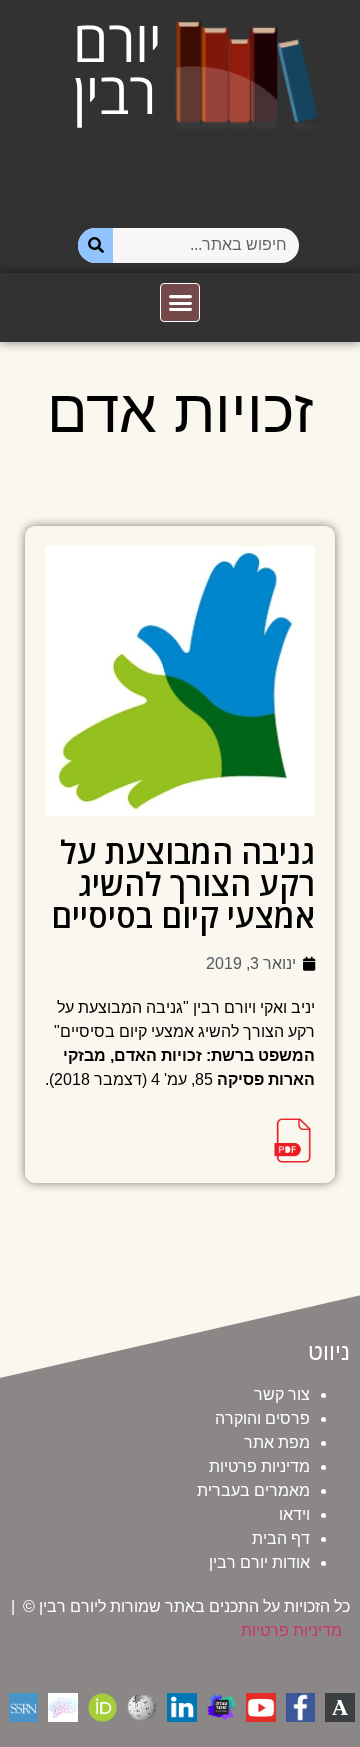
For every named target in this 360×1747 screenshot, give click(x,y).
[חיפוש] (95, 245)
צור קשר (282, 1394)
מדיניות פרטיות (259, 1466)
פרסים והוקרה (262, 1418)
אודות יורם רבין (259, 1562)
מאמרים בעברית (253, 1490)
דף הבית (281, 1538)
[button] (180, 303)
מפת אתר (277, 1442)
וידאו (294, 1514)
